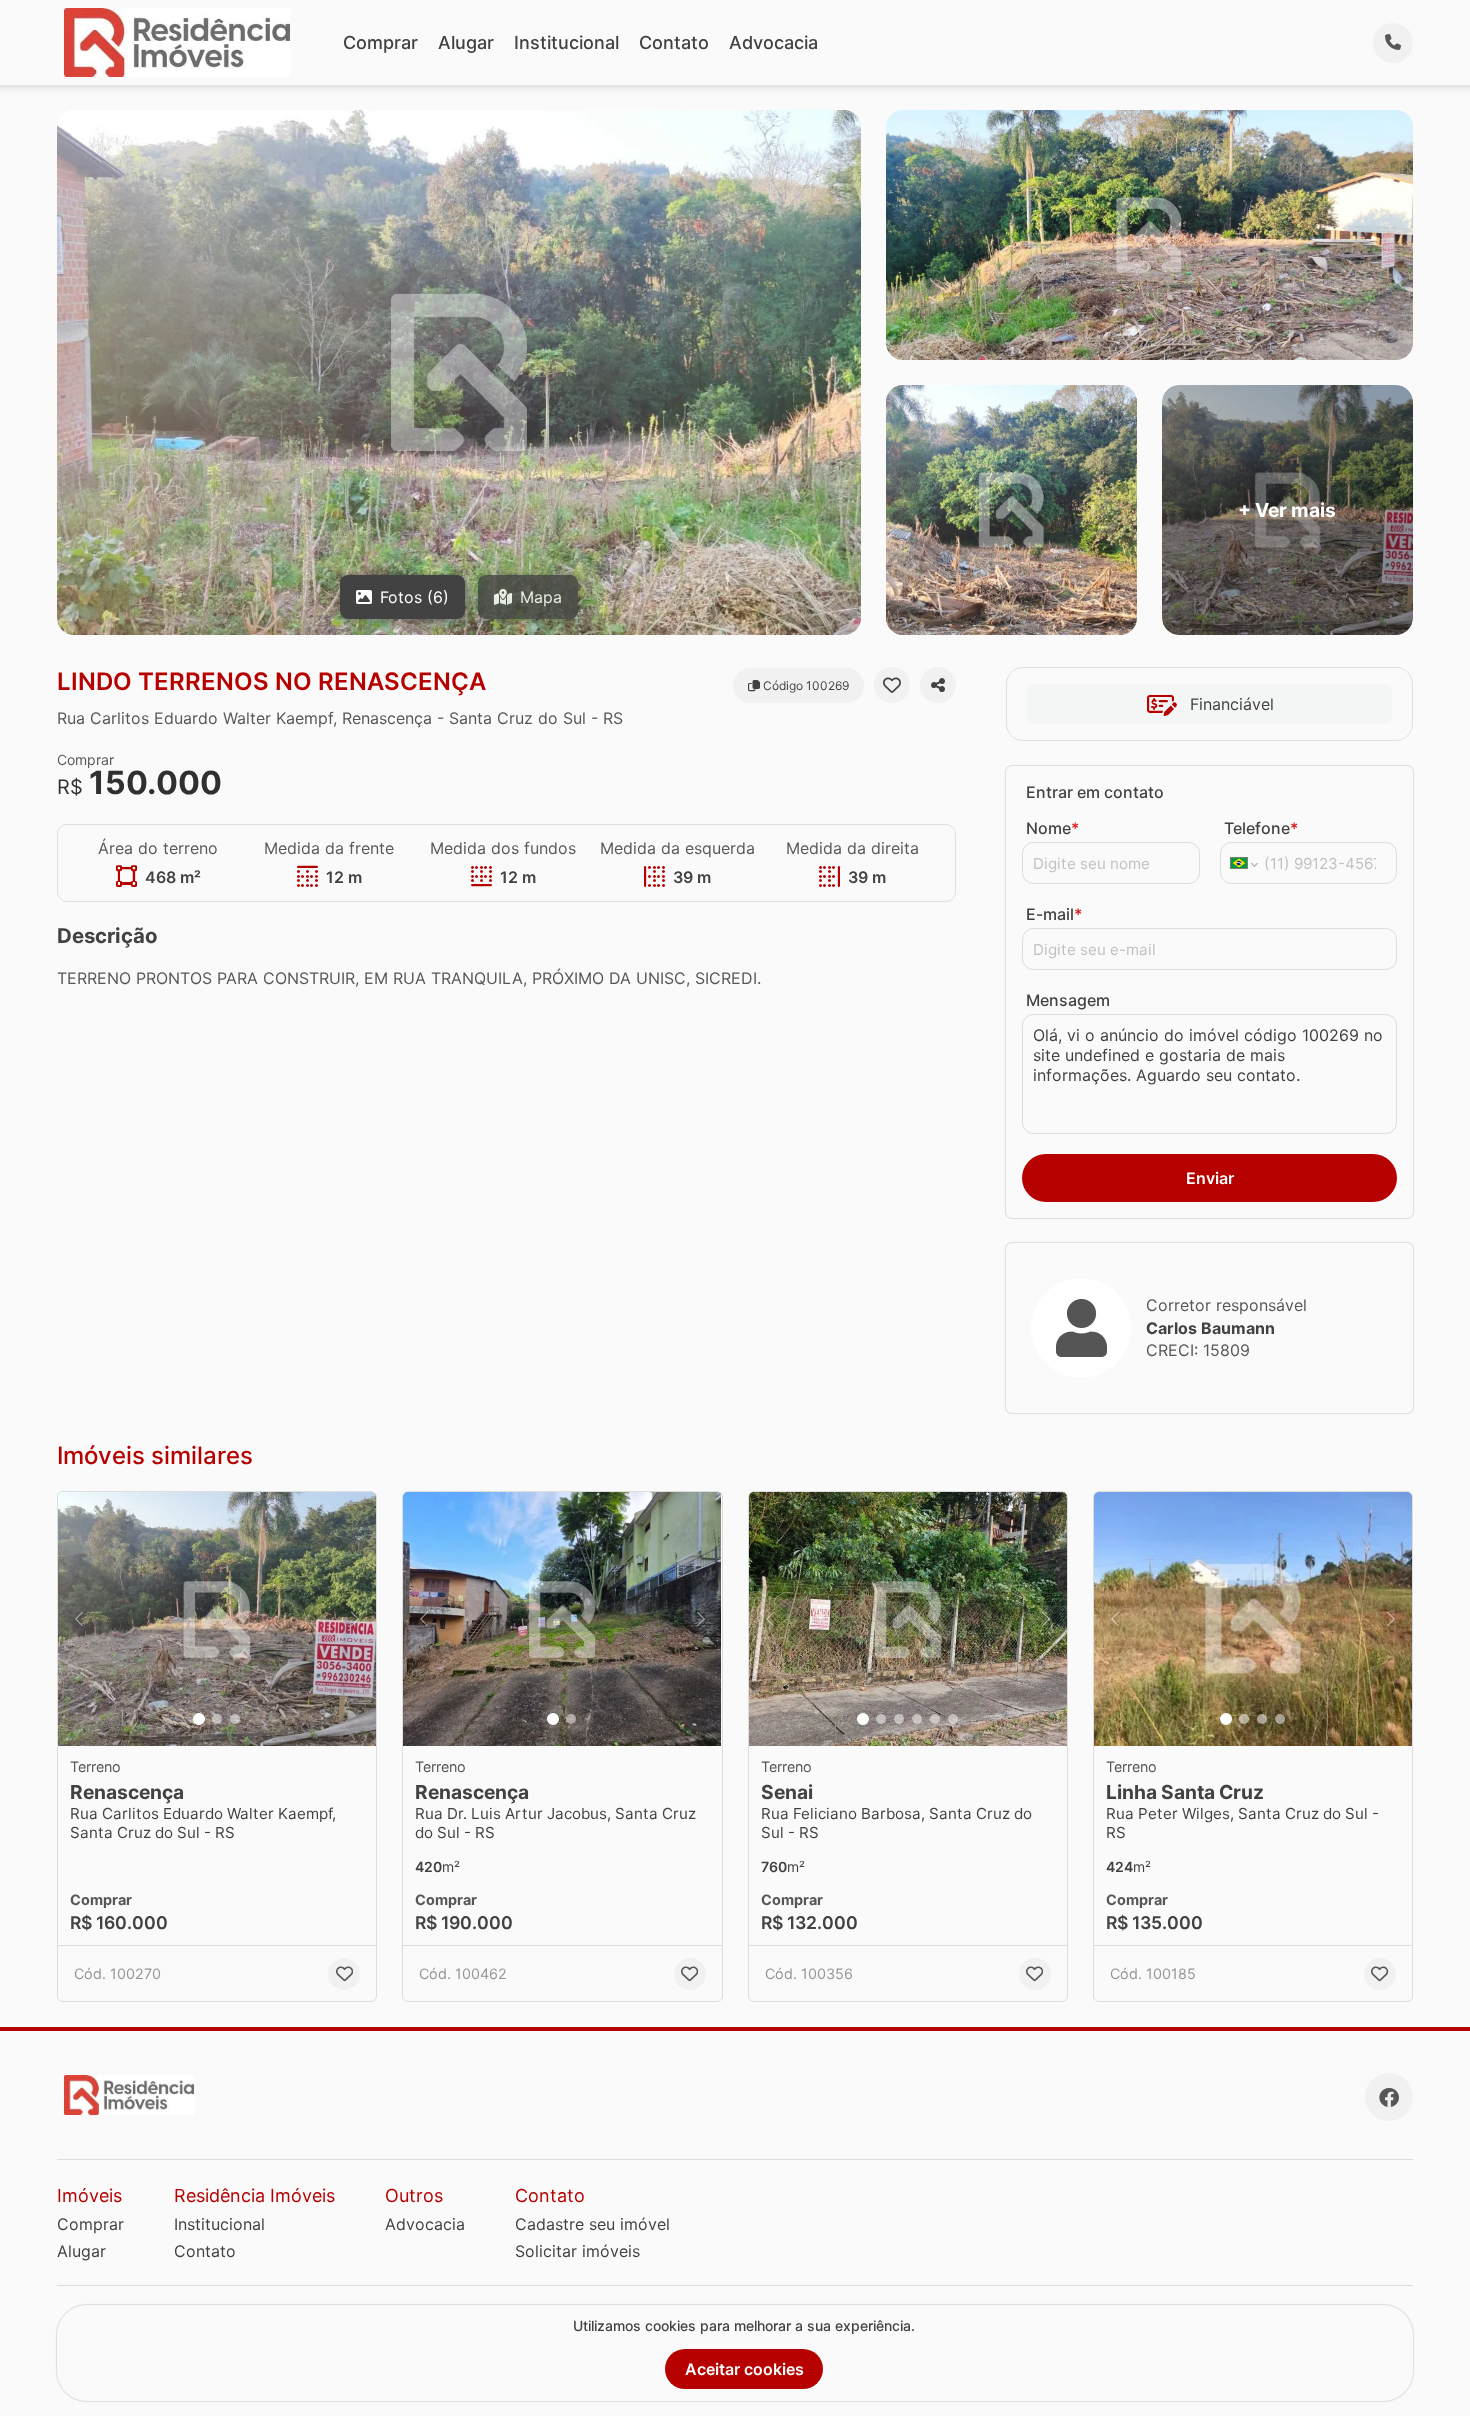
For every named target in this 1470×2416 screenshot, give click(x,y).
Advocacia (773, 42)
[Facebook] (1389, 2097)
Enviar (1210, 1178)
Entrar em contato (1095, 792)
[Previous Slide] (79, 1619)
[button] (217, 1619)
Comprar (380, 42)
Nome (1052, 828)
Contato (674, 42)
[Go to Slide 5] (935, 1719)
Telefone (1261, 828)
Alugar (466, 42)
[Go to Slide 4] (917, 1719)
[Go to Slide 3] (235, 1719)
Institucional (566, 42)
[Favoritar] (892, 685)
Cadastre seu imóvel (592, 2224)
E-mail (1054, 914)
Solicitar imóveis (577, 2251)
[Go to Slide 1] (199, 1719)
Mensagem (1068, 1000)
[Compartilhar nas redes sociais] (938, 685)
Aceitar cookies (744, 2369)
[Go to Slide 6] (953, 1719)
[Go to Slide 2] (217, 1719)
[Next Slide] (355, 1619)
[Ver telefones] (1393, 43)
